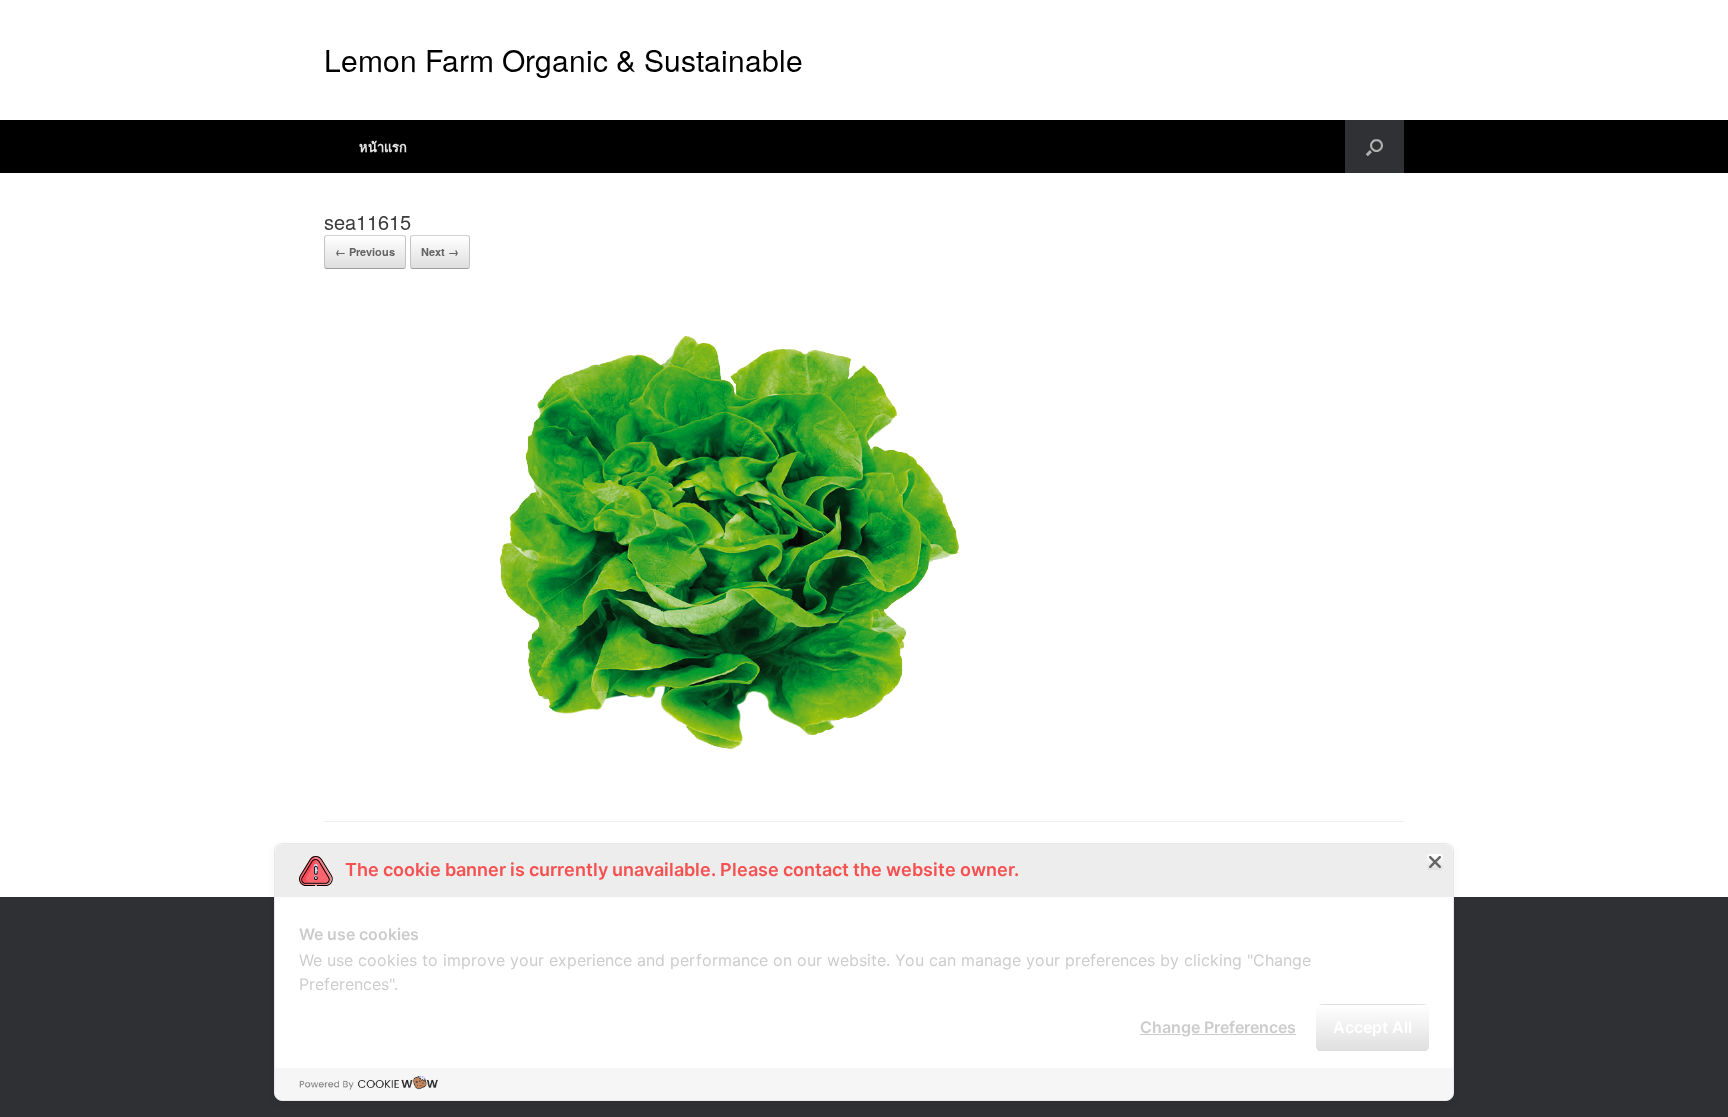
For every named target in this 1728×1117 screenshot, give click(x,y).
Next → (440, 251)
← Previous (365, 251)
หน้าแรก (383, 146)
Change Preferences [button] (1218, 1027)
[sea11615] (703, 770)
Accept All (1372, 1027)
